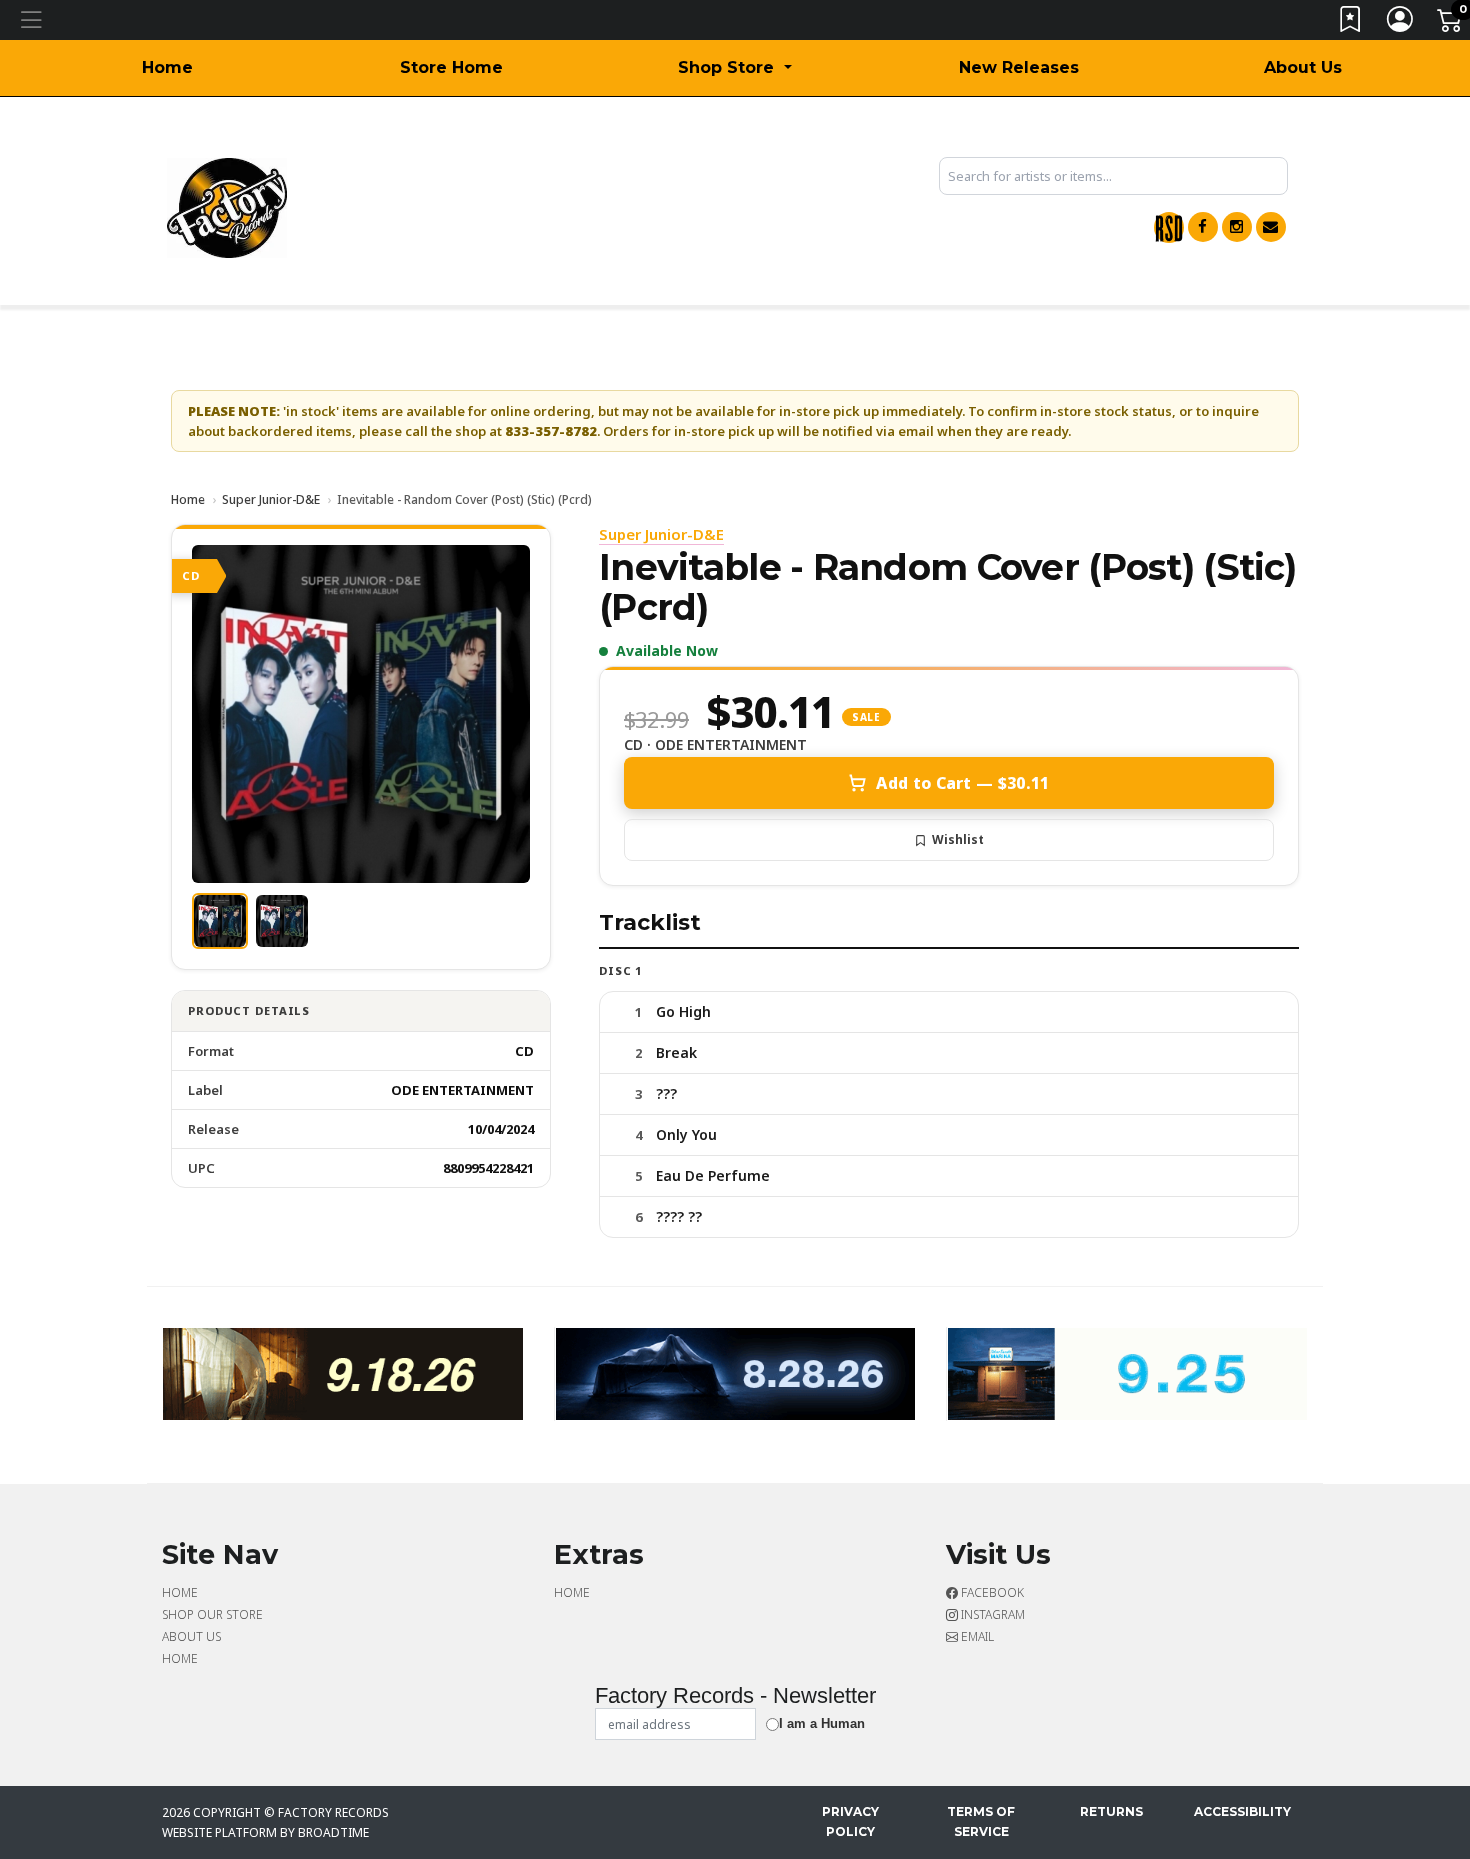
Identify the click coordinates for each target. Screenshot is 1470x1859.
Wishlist (958, 839)
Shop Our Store (212, 1614)
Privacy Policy (850, 1821)
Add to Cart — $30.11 (962, 783)
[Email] (1271, 227)
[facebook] (1203, 227)
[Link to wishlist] (1351, 23)
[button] (734, 68)
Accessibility (1242, 1811)
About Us (1303, 67)
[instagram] (1237, 227)
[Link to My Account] (1401, 23)
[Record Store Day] (1169, 227)
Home (167, 67)
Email (976, 1636)
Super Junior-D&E (271, 499)
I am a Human (822, 1723)
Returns (1111, 1811)
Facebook (991, 1592)
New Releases (1019, 67)
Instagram (991, 1614)
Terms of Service (981, 1821)
